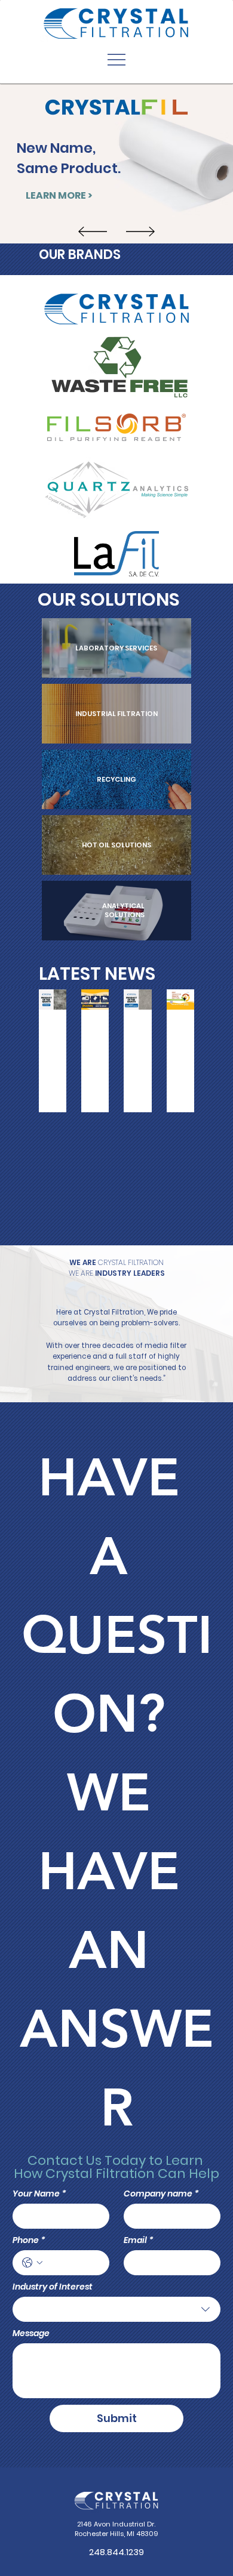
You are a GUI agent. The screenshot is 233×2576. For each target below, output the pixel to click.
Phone (29, 2240)
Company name (161, 2194)
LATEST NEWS (97, 974)
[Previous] (93, 232)
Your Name (39, 2194)
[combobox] (116, 2309)
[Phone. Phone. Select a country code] (32, 2263)
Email (139, 2240)
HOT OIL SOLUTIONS (116, 845)
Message (31, 2333)
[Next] (140, 232)
